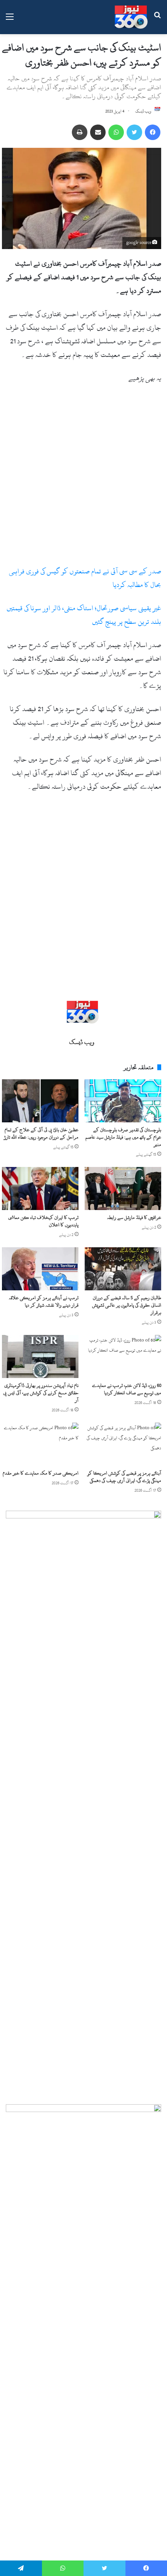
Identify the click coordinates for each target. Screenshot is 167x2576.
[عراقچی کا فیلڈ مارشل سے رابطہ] (123, 1188)
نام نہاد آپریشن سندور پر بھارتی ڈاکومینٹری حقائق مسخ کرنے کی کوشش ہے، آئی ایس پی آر (41, 1393)
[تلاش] (157, 20)
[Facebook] (153, 132)
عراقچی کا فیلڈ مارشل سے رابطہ (134, 1217)
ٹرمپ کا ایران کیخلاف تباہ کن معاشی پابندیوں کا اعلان (43, 1221)
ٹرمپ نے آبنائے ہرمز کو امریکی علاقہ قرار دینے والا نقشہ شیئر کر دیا (44, 1301)
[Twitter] (134, 132)
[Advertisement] (83, 478)
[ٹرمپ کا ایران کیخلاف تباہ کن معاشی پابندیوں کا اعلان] (40, 1188)
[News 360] (131, 17)
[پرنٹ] (80, 132)
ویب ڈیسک (143, 111)
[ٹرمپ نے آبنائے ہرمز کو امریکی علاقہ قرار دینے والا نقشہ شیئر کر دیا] (40, 1269)
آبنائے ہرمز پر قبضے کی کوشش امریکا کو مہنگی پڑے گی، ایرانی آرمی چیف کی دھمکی (124, 1477)
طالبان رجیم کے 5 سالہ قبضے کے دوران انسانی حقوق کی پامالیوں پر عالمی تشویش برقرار (127, 1305)
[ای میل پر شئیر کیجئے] (98, 132)
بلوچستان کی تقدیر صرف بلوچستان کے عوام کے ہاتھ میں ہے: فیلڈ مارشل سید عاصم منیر (123, 1137)
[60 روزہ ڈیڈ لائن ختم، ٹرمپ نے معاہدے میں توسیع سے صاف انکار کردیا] (123, 1356)
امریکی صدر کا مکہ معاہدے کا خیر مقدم (41, 1473)
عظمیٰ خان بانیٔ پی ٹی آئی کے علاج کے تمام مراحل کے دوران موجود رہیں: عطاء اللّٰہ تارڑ (41, 1133)
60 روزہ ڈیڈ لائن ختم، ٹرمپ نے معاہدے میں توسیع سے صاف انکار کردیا (127, 1389)
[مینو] (10, 20)
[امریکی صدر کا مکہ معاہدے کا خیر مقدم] (40, 1444)
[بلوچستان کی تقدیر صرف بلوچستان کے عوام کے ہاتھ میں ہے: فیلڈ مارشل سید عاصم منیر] (123, 1101)
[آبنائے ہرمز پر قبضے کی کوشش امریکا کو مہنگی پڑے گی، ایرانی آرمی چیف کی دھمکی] (123, 1444)
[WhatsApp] (116, 132)
